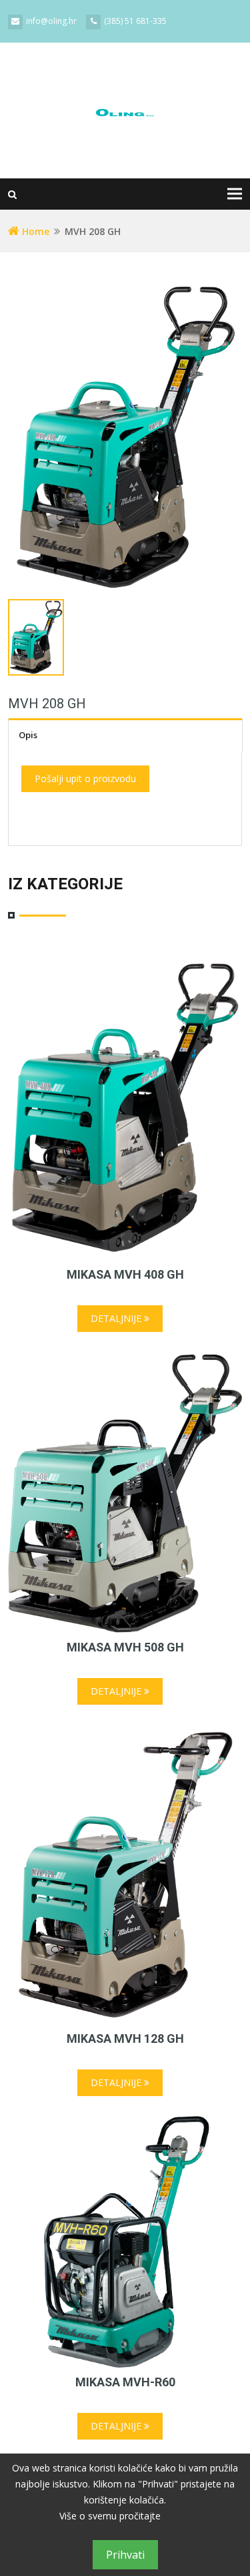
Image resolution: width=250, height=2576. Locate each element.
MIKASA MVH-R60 (125, 2382)
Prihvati (125, 2555)
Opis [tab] (28, 735)
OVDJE (177, 2516)
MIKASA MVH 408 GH (125, 1274)
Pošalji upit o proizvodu (85, 778)
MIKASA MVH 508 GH (125, 1647)
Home (34, 231)
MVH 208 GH (47, 704)
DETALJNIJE (117, 1318)
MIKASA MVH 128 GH (125, 2039)
